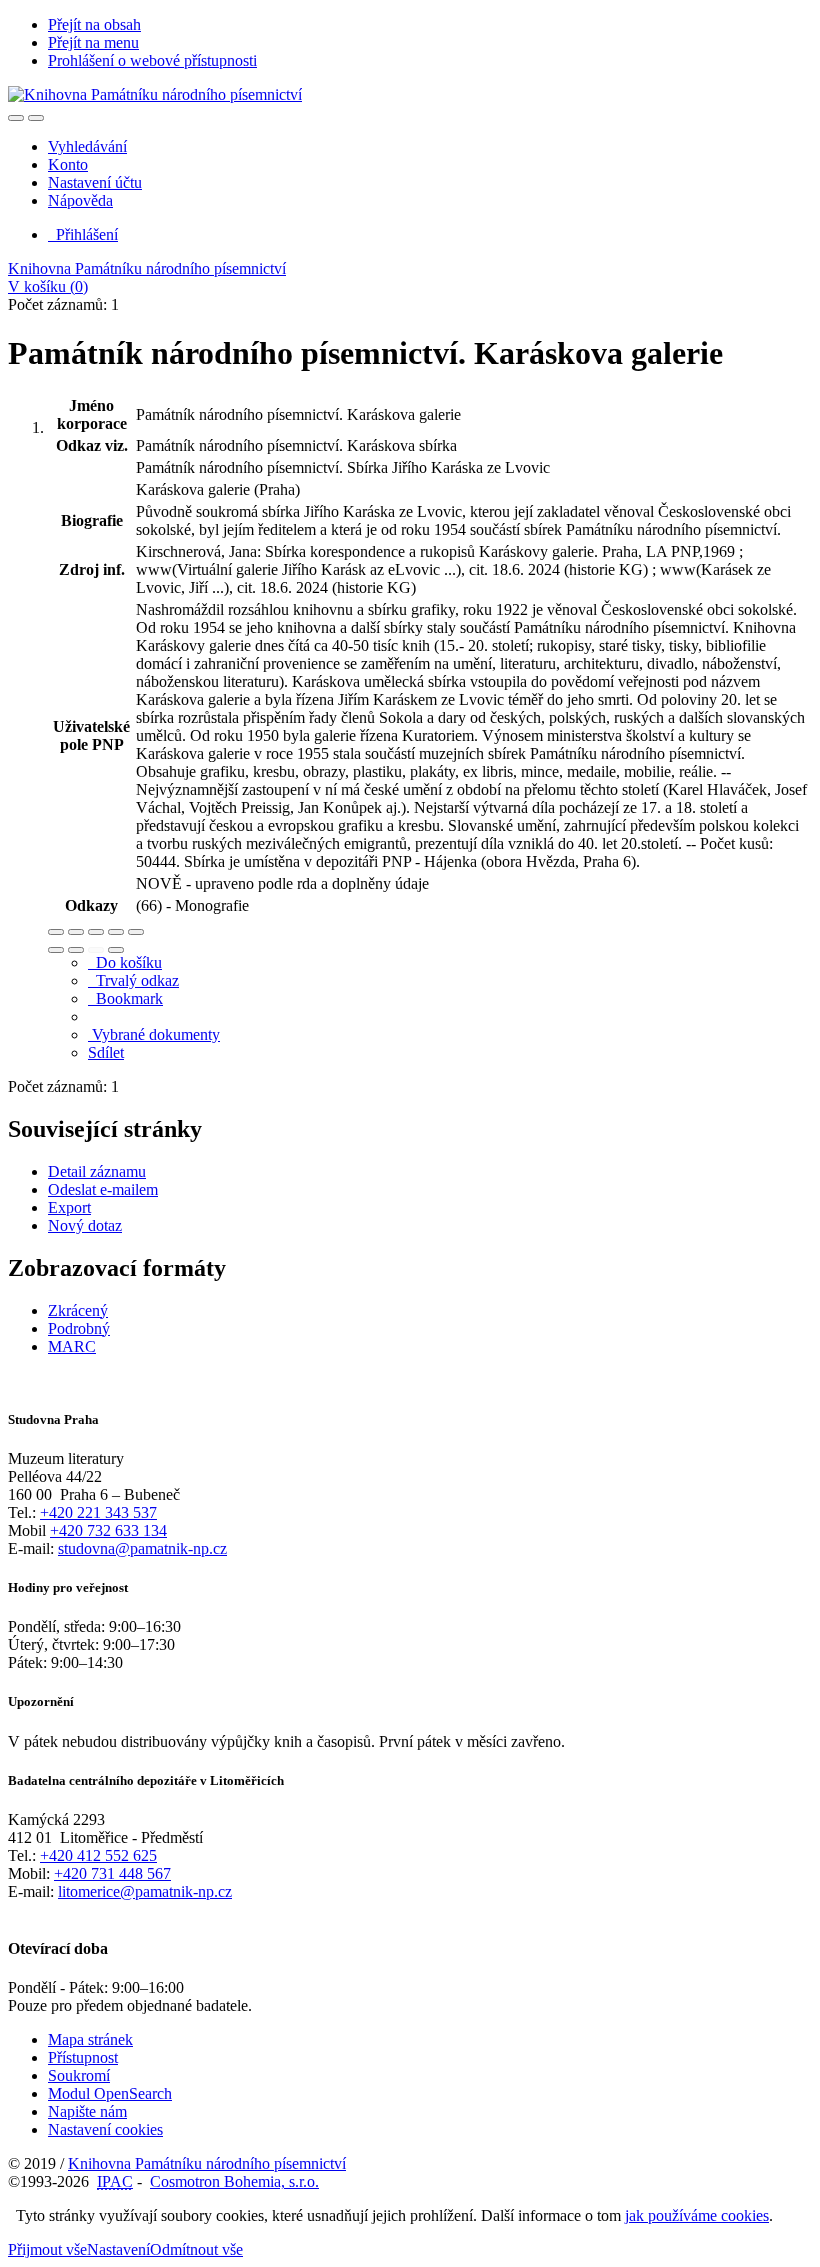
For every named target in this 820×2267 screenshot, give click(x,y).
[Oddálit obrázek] (76, 932)
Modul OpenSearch (110, 2093)
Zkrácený (78, 1310)
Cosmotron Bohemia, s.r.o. (234, 2181)
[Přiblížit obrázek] (56, 932)
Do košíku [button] (125, 962)
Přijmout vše (47, 2249)
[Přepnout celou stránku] (116, 932)
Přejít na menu (93, 42)
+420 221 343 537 (98, 1512)
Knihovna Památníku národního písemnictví (147, 268)
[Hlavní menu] (36, 118)
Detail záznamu (97, 1171)
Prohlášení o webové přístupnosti (152, 60)
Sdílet (106, 1052)
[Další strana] (116, 950)
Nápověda (80, 200)
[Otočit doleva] (56, 950)
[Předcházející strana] (96, 950)
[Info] (136, 932)
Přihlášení (83, 234)
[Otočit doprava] (76, 950)
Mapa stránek (90, 2039)
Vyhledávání (87, 146)
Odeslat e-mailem (103, 1189)
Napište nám (87, 2111)
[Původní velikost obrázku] (96, 932)
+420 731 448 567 (112, 1873)
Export (69, 1207)
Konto (68, 164)
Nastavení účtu (95, 182)
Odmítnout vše (196, 2249)
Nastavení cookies (105, 2129)
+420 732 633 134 (108, 1530)
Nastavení (118, 2249)
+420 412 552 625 (98, 1855)
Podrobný (79, 1328)
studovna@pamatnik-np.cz (142, 1548)
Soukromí (79, 2075)
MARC (72, 1346)
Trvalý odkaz (133, 980)
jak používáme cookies (697, 2215)
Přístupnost (83, 2057)
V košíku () (48, 286)
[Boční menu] (16, 118)
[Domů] (155, 94)
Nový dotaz (85, 1225)
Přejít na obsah (94, 24)
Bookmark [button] (125, 998)
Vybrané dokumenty (154, 1034)
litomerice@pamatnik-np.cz (145, 1891)
